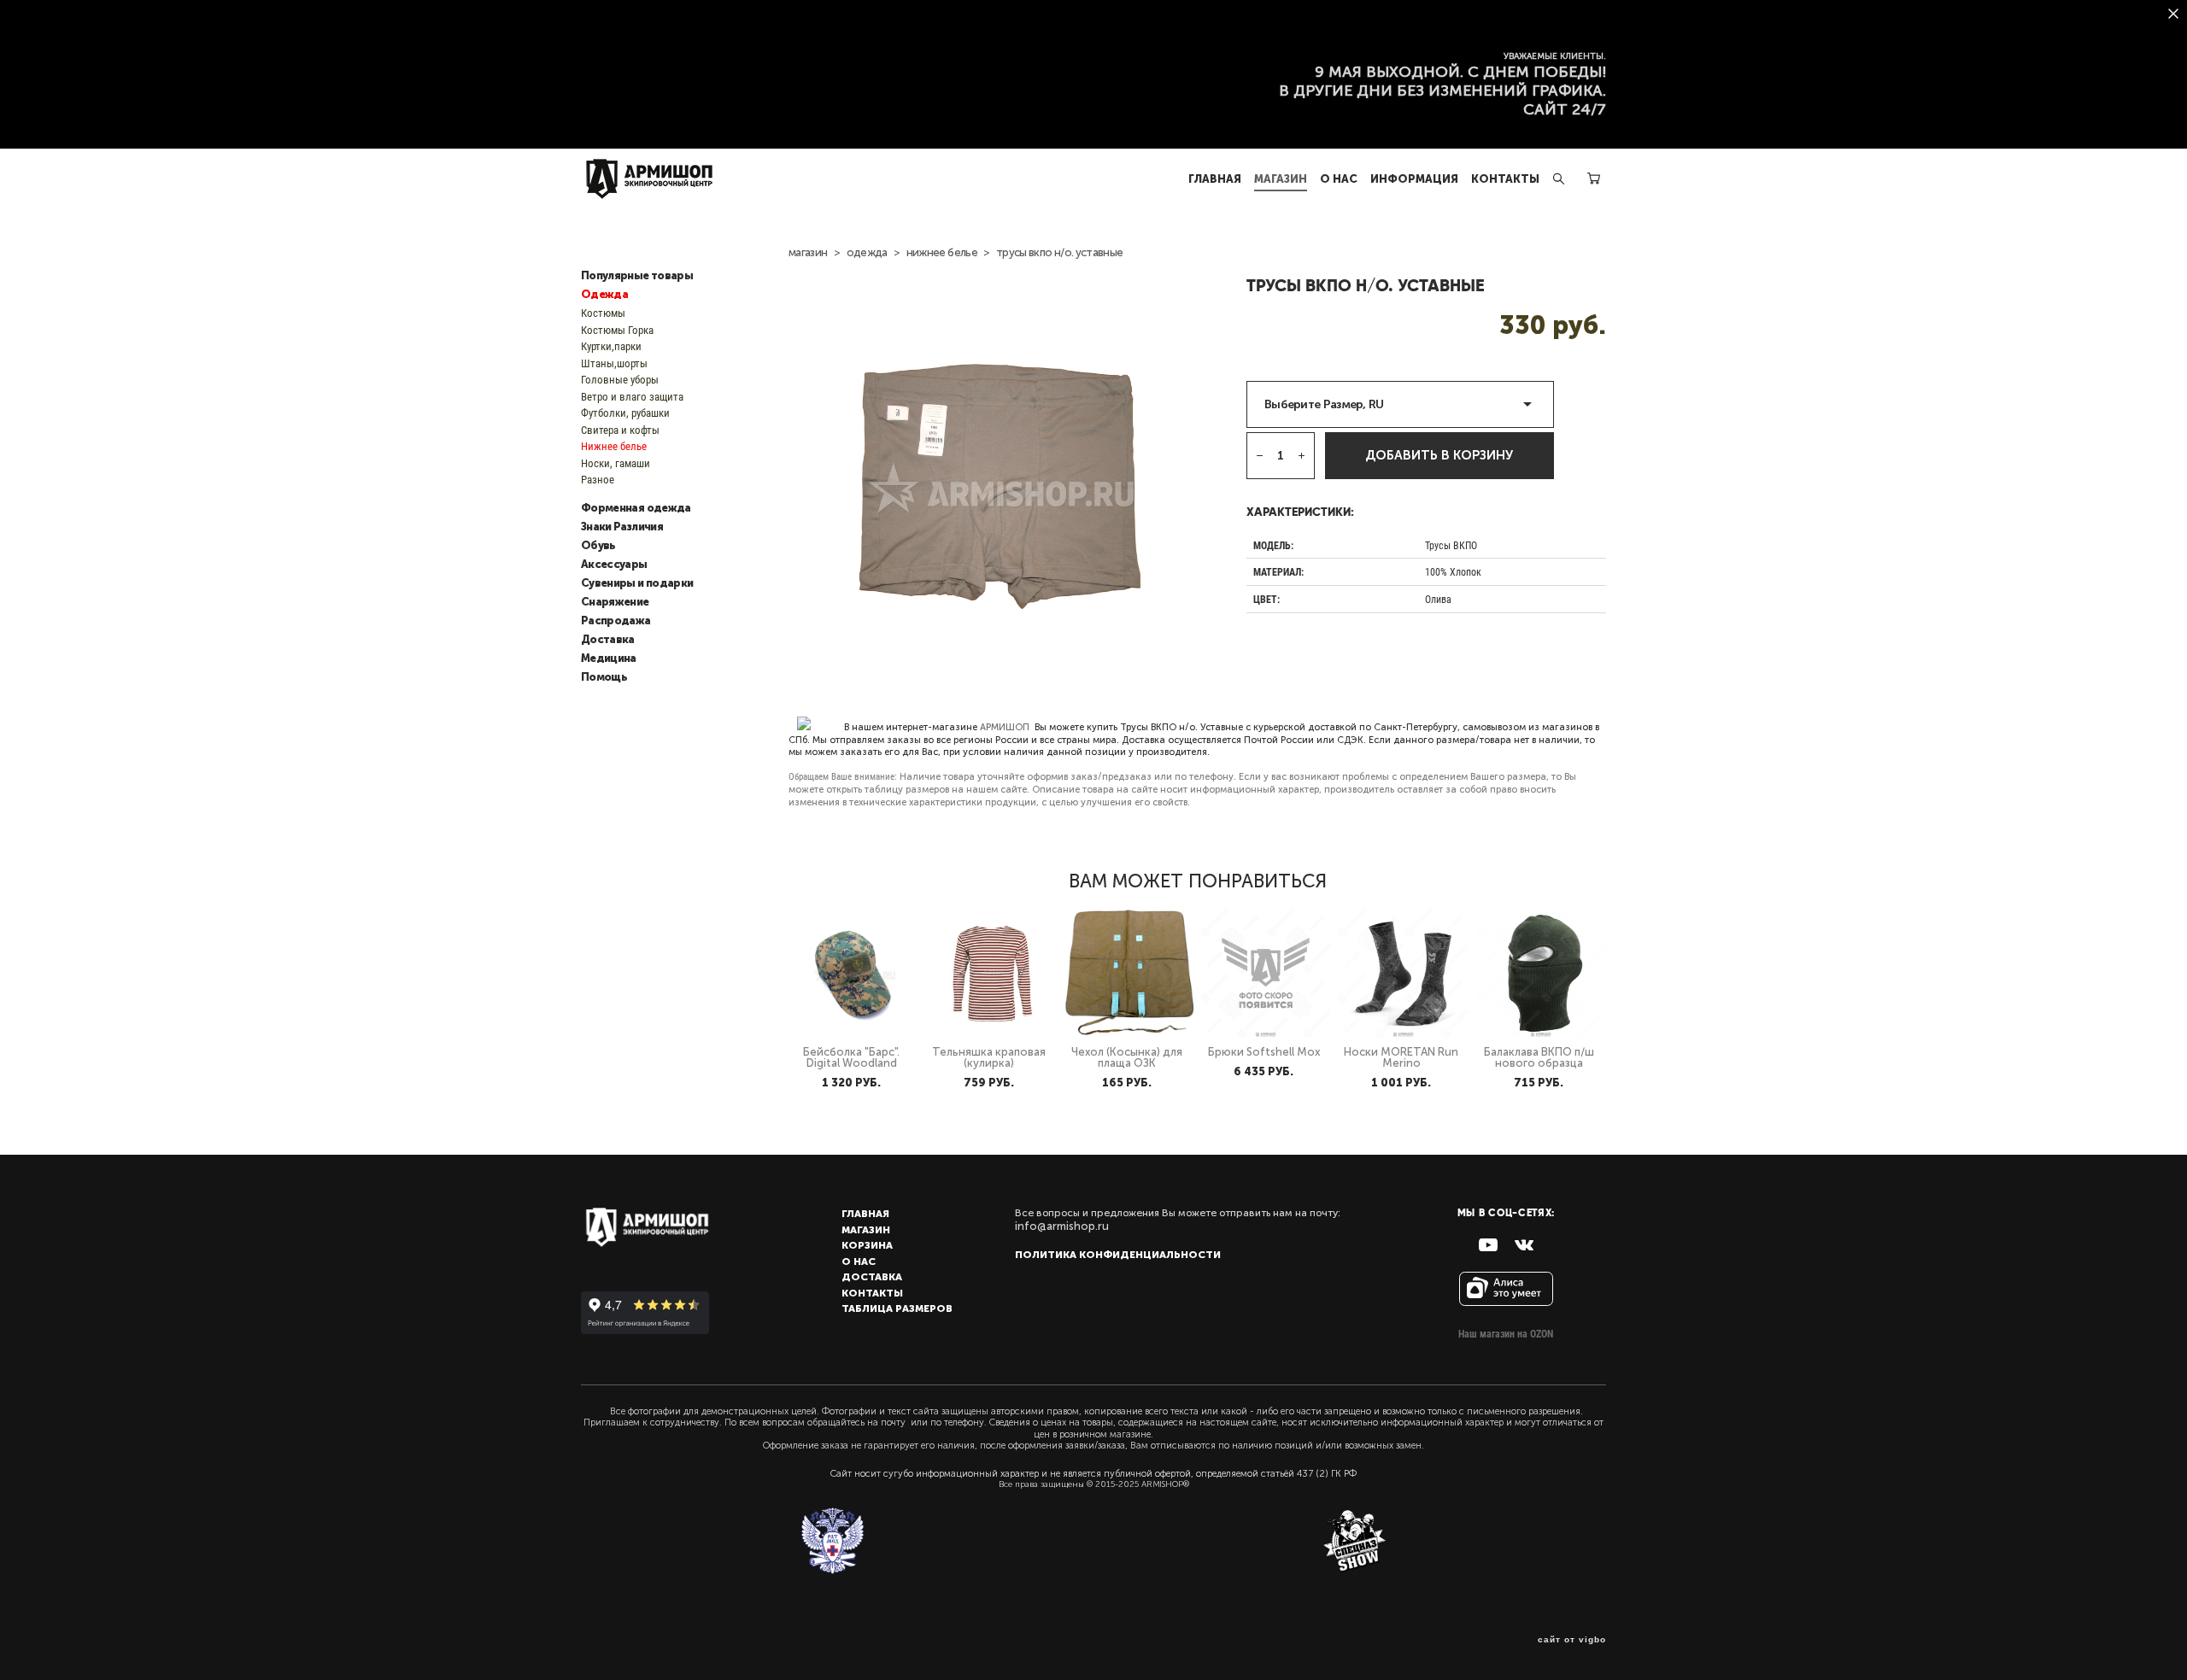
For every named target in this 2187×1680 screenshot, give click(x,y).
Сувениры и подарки (637, 583)
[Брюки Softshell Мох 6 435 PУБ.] (1266, 973)
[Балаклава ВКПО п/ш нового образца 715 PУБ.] (1541, 973)
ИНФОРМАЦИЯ (1414, 179)
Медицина (609, 659)
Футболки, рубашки (625, 413)
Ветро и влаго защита (632, 396)
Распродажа (616, 621)
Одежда (604, 295)
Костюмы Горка (617, 330)
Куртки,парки (611, 346)
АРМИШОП (1005, 727)
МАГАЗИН (1281, 179)
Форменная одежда (636, 508)
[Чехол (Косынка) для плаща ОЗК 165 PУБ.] (1129, 973)
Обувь (598, 546)
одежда (867, 252)
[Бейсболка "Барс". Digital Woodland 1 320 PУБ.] (854, 973)
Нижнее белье (614, 446)
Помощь (604, 677)
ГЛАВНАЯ (1215, 179)
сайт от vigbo (1572, 1640)
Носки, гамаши (616, 463)
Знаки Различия (622, 527)
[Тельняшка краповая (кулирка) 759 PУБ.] (991, 973)
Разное (598, 479)
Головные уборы (620, 379)
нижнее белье (942, 252)
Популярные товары (637, 276)
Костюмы (603, 313)
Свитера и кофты (620, 430)
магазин (808, 252)
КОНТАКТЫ (1505, 179)
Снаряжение (615, 602)
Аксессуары (614, 565)
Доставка (608, 640)
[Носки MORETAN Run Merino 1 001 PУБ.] (1403, 973)
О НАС (1339, 179)
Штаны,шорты (614, 363)
